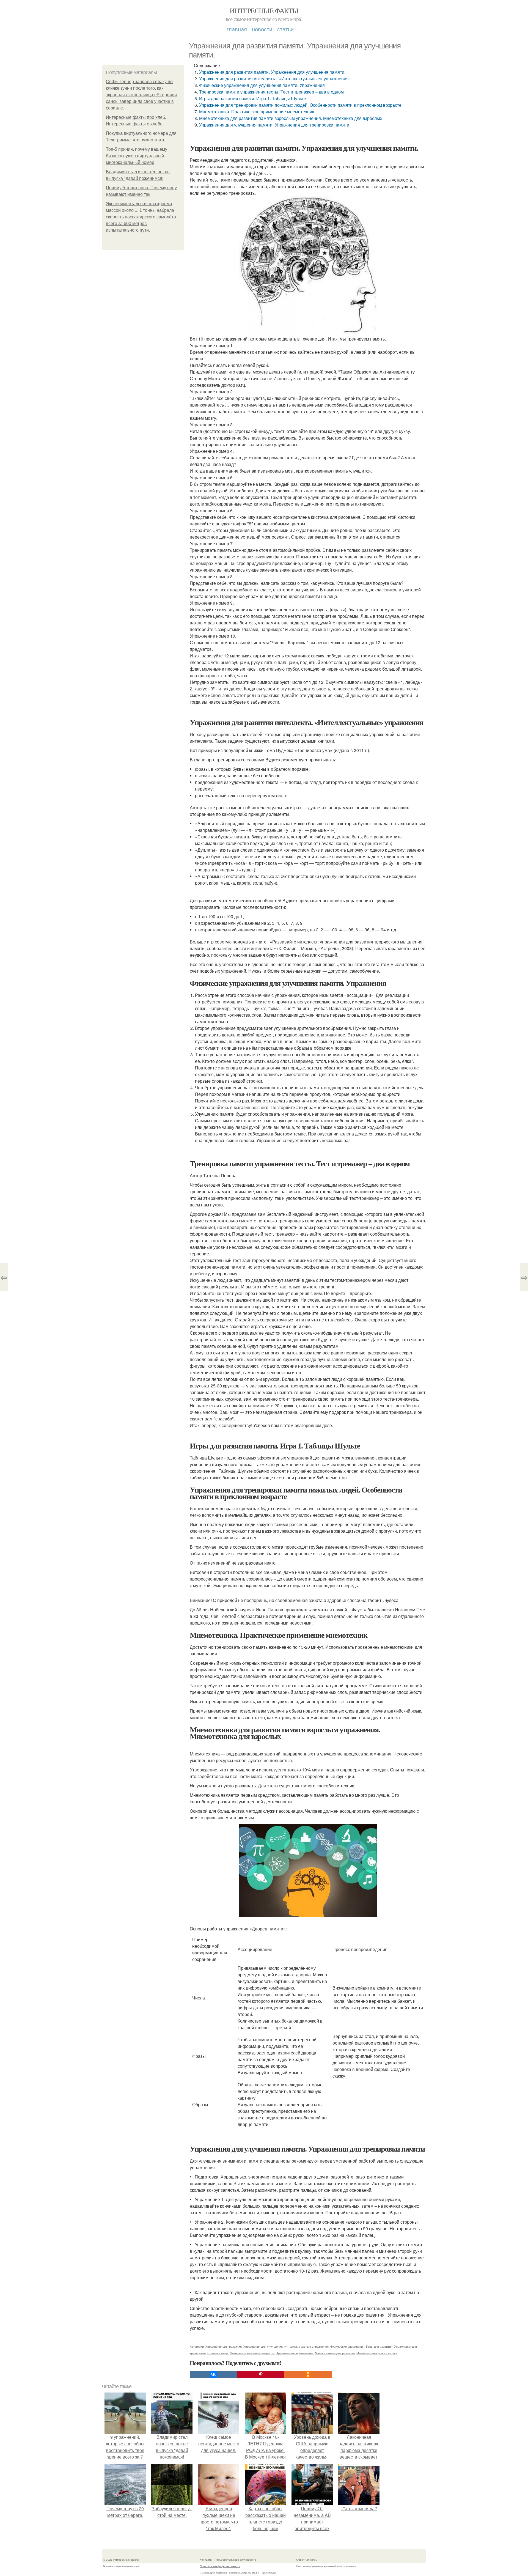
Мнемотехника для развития (335, 2353)
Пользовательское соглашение (235, 2559)
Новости (262, 29)
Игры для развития (379, 2346)
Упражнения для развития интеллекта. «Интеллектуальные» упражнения (274, 79)
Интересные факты (264, 10)
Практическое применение (295, 2353)
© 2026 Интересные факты (121, 2559)
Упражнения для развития (224, 2346)
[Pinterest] (261, 2374)
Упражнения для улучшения (263, 2346)
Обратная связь (307, 2559)
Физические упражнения (347, 2346)
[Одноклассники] (308, 2374)
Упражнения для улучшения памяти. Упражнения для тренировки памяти (274, 125)
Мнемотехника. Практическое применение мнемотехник (257, 112)
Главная (237, 29)
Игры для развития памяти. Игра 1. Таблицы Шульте (253, 98)
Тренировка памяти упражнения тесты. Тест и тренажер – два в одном (271, 92)
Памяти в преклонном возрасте (252, 2353)
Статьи (285, 29)
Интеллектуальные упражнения (306, 2346)
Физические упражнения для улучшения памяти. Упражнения (262, 85)
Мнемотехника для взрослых (377, 2353)
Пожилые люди (218, 2353)
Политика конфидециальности (220, 2566)
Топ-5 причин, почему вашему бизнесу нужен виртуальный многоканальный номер (137, 156)
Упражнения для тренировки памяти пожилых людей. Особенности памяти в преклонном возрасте (300, 105)
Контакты (206, 2559)
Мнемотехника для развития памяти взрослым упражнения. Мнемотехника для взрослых (291, 118)
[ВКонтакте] (213, 2374)
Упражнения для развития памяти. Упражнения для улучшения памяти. (272, 72)
